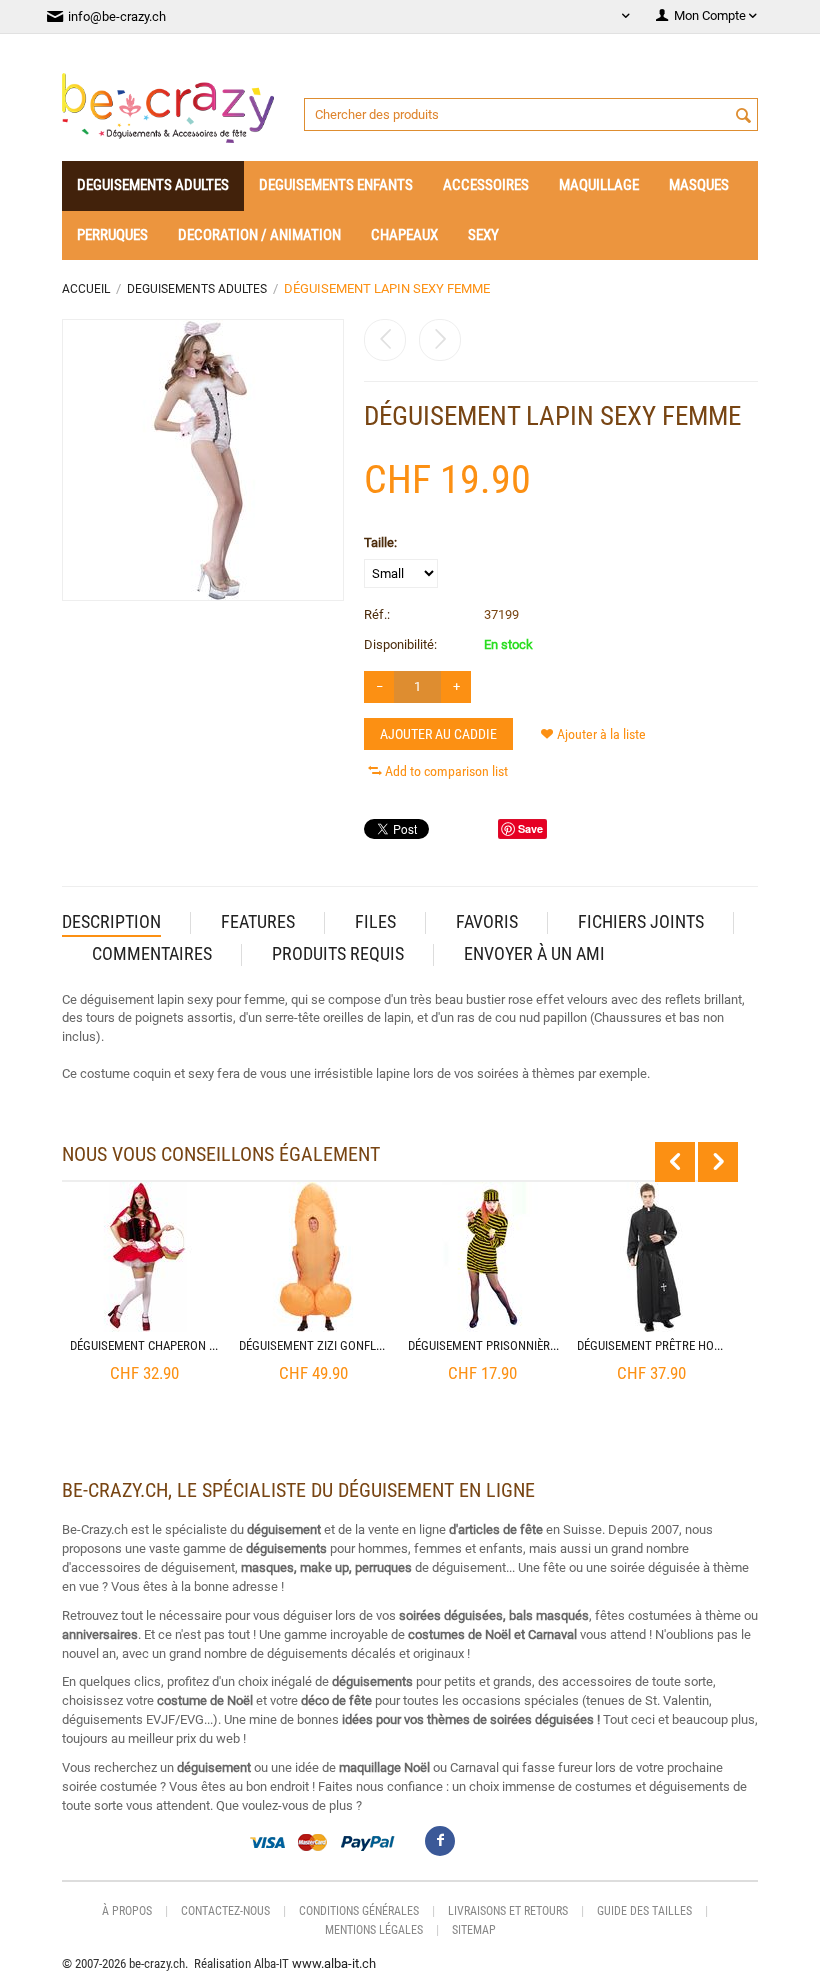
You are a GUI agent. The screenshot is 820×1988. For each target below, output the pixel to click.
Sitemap (474, 1930)
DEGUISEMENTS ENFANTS (336, 185)
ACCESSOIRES (486, 185)
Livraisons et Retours (508, 1911)
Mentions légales (374, 1930)
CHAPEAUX (404, 235)
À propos (127, 1911)
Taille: (380, 542)
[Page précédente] (385, 340)
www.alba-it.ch (334, 1963)
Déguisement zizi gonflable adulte (315, 1345)
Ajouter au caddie (438, 734)
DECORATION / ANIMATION (259, 235)
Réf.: (377, 614)
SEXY (483, 235)
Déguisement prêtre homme (653, 1345)
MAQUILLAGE (599, 185)
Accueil (86, 289)
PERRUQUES (112, 235)
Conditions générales (359, 1911)
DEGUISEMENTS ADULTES (153, 185)
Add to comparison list (446, 771)
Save (530, 828)
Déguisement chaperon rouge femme (146, 1345)
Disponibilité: (400, 644)
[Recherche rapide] (743, 116)
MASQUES (699, 185)
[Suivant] (440, 340)
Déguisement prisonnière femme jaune (484, 1345)
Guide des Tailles (644, 1911)
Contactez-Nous (225, 1911)
